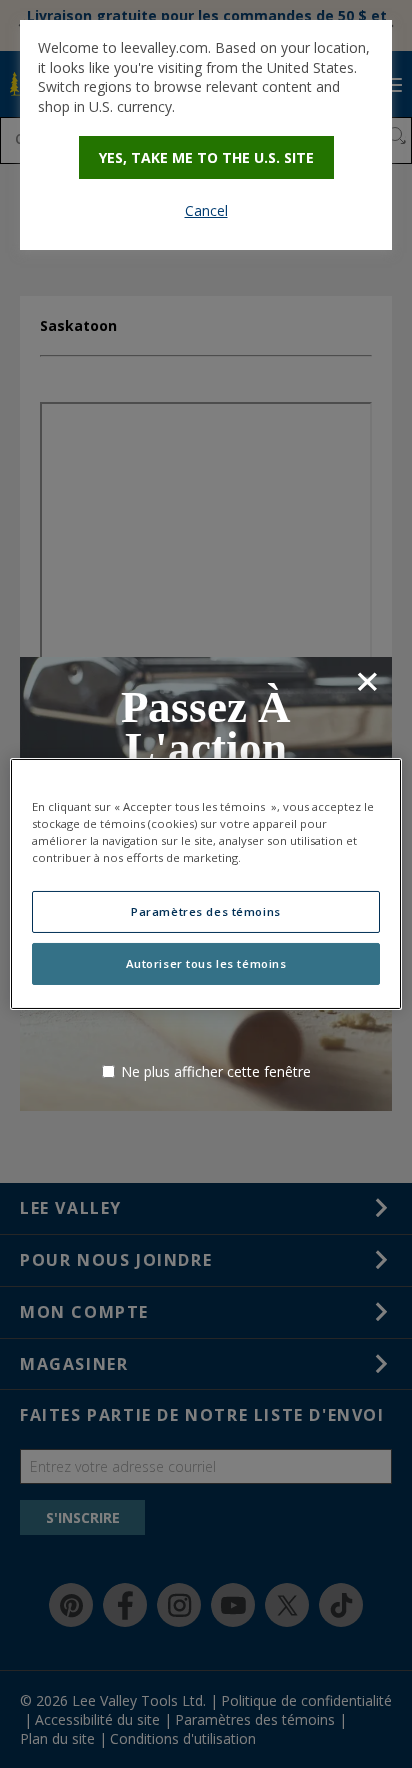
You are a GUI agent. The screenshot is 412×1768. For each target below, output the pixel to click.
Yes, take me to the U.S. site (206, 157)
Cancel (206, 210)
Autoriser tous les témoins (206, 963)
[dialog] (206, 135)
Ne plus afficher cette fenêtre (216, 1071)
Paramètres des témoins (206, 911)
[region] (205, 884)
